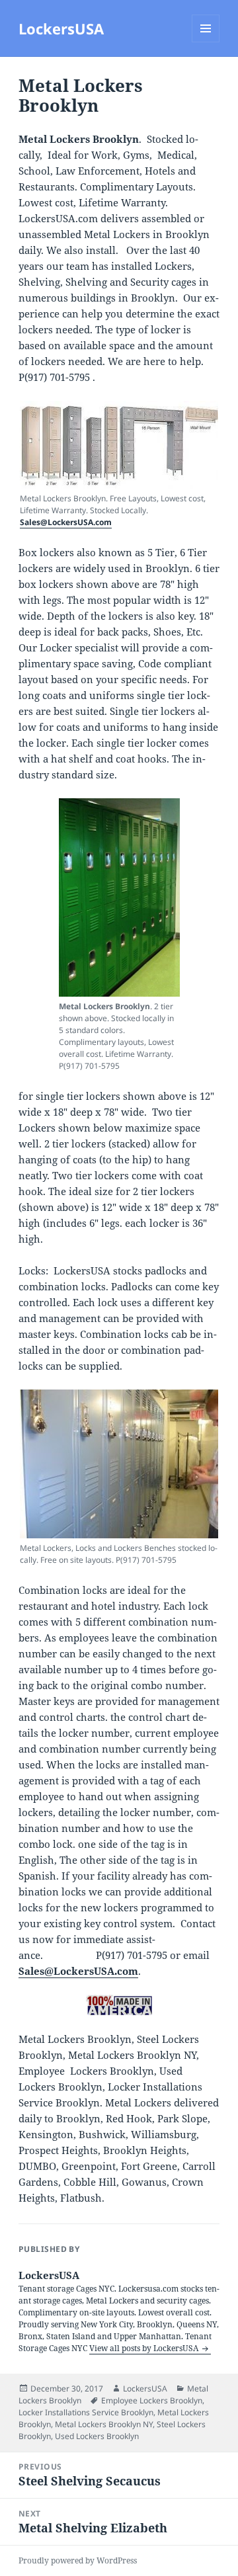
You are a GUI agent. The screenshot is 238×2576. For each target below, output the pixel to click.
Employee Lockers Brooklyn (152, 2400)
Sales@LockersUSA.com (66, 522)
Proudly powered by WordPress (78, 2560)
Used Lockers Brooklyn (97, 2436)
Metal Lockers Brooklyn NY (104, 2424)
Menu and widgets (206, 42)
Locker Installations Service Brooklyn (86, 2412)
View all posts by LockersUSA (145, 2348)
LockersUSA (61, 28)
